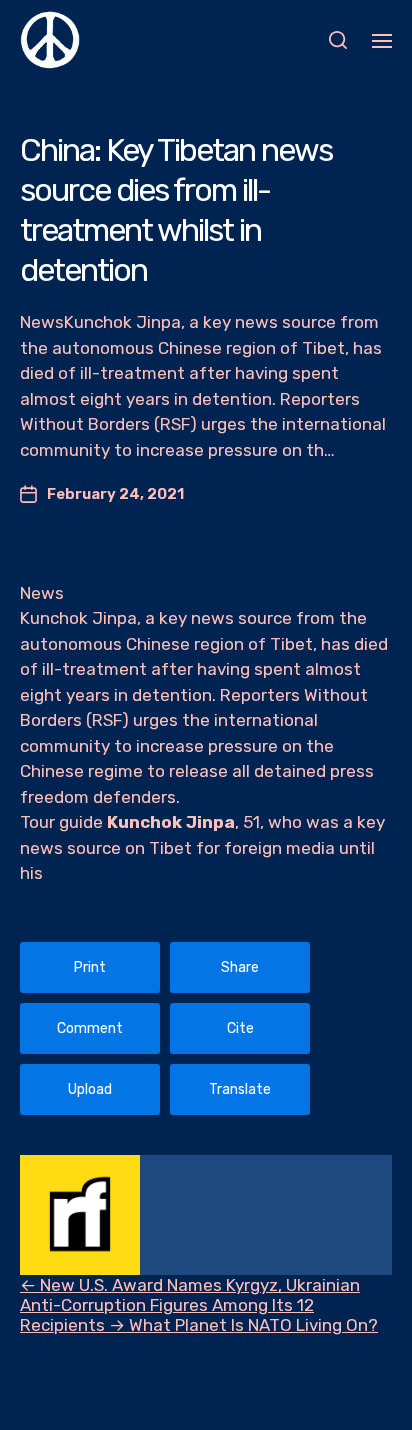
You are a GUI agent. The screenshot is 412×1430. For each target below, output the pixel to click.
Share (240, 967)
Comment (90, 1028)
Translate (240, 1089)
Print (90, 967)
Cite (240, 1028)
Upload (90, 1089)
